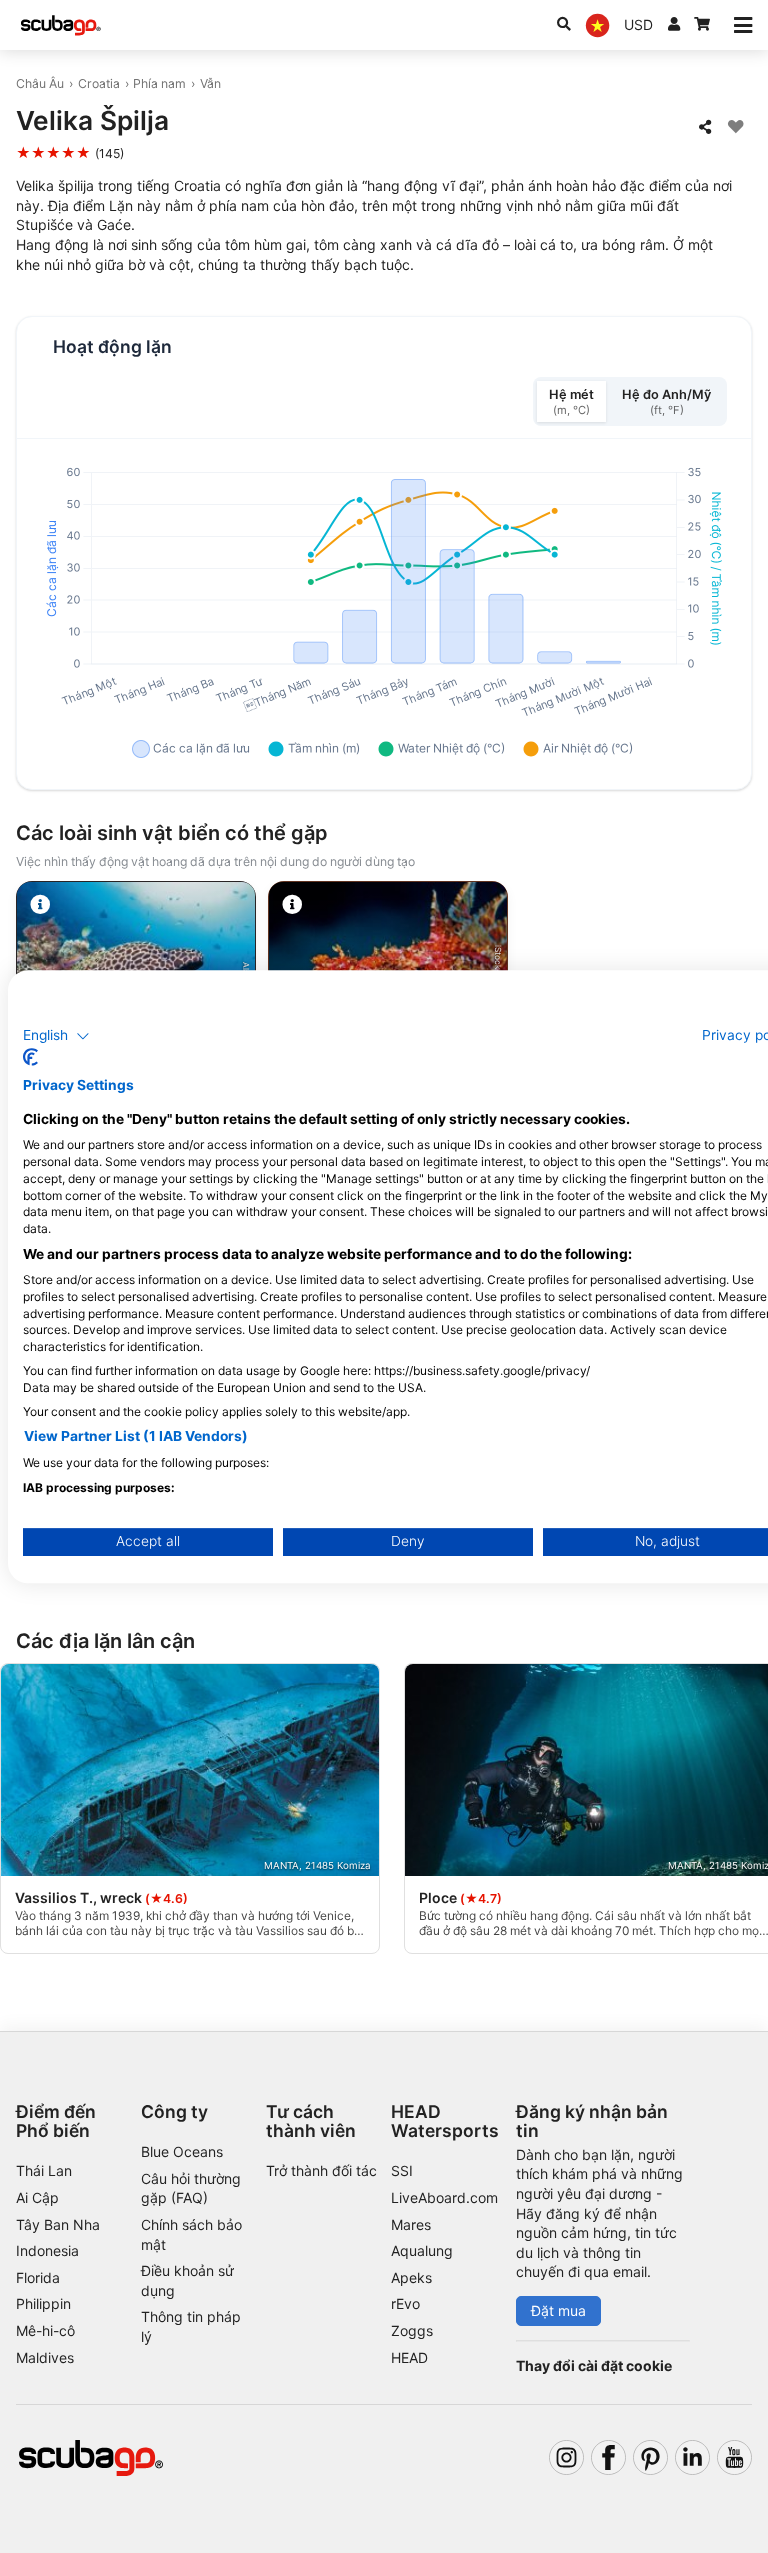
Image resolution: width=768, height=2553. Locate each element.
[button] (56, 1036)
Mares (411, 2224)
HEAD (409, 2357)
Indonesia (47, 2250)
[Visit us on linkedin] (692, 2457)
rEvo (405, 2303)
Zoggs (412, 2330)
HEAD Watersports (445, 2121)
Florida (38, 2277)
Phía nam (159, 83)
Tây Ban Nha (58, 2224)
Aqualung (422, 2250)
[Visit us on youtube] (734, 2457)
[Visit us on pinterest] (650, 2457)
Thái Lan (44, 2170)
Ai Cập (37, 2197)
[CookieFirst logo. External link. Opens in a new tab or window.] (30, 1057)
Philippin (43, 2303)
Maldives (45, 2357)
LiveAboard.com (444, 2197)
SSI (402, 2170)
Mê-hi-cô (45, 2330)
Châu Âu (40, 83)
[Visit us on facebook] (608, 2457)
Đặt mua (558, 2310)
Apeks (411, 2277)
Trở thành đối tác (321, 2170)
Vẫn (210, 83)
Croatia (99, 83)
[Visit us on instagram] (566, 2457)
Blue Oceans (182, 2151)
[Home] (61, 25)
